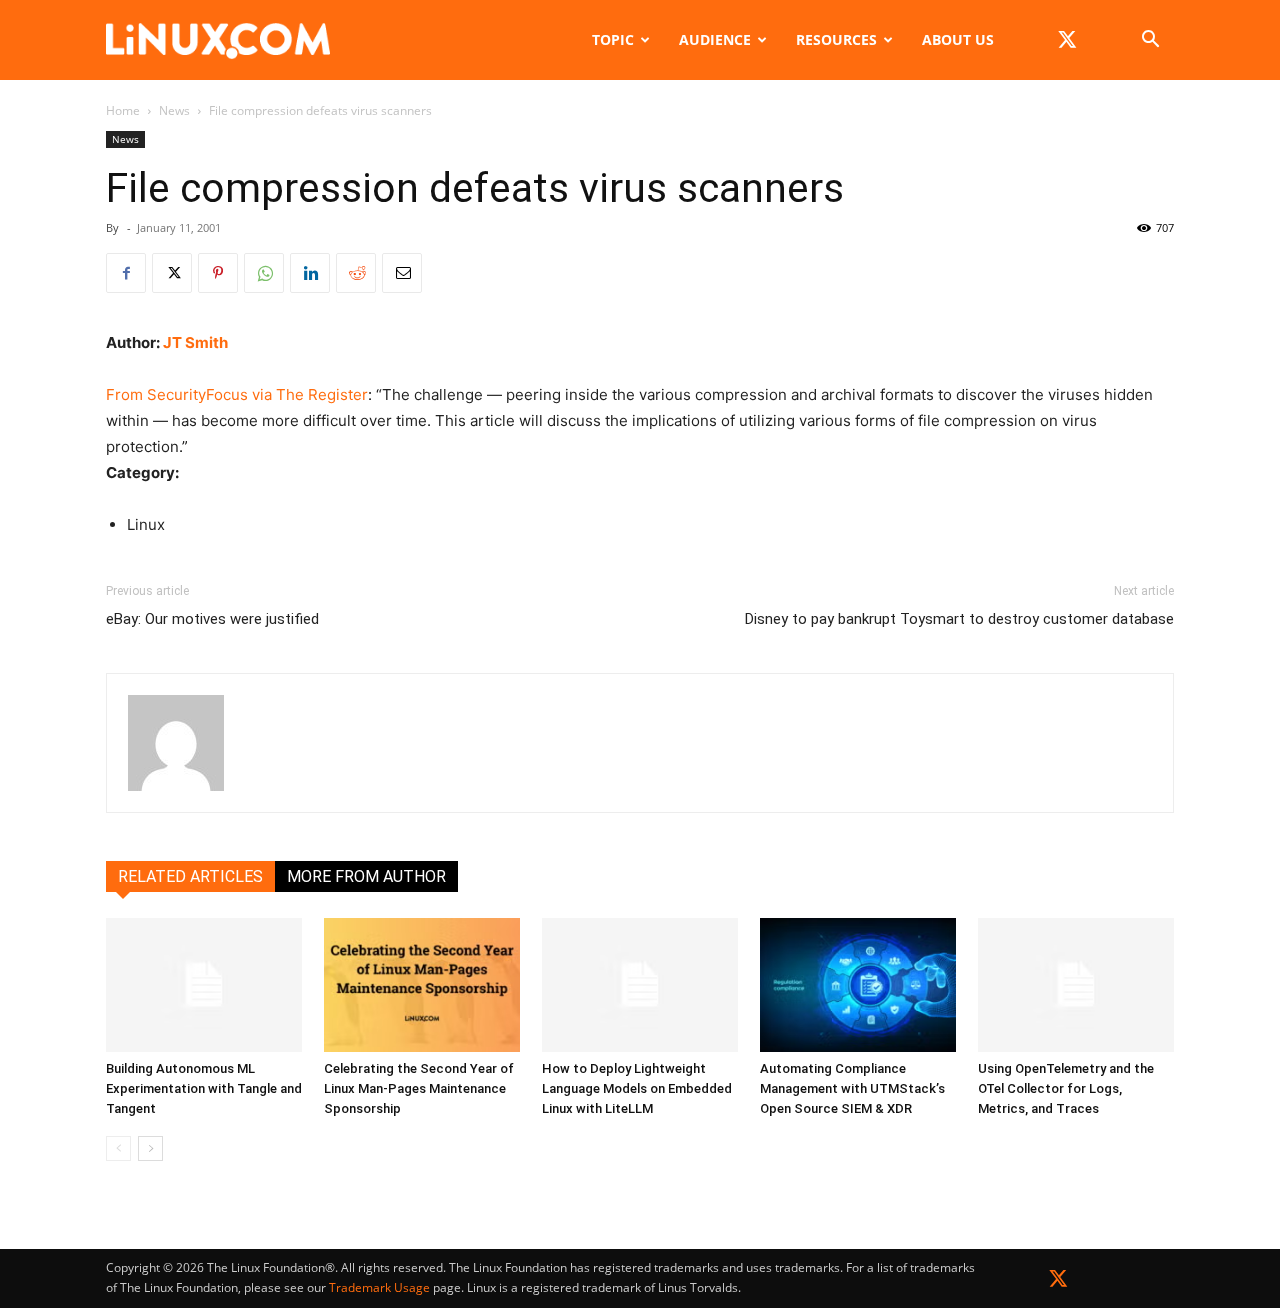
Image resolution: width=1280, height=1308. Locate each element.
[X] (1067, 40)
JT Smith (195, 342)
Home (123, 110)
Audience (715, 39)
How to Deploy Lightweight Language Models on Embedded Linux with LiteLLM (637, 1088)
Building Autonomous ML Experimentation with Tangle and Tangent (204, 1088)
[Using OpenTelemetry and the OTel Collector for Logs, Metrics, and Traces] (1076, 985)
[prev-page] (118, 1148)
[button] (1150, 41)
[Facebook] (126, 273)
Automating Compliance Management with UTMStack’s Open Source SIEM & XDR (852, 1088)
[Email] (402, 273)
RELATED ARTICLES (190, 876)
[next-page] (150, 1148)
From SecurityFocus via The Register (237, 394)
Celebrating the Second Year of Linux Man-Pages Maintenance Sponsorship (419, 1088)
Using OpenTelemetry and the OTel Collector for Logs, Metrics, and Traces (1066, 1088)
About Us (958, 39)
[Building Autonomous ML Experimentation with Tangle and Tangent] (204, 985)
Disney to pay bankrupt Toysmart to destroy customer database (959, 619)
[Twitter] (1058, 1282)
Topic (613, 39)
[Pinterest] (218, 273)
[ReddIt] (356, 273)
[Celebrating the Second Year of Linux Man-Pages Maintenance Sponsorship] (422, 985)
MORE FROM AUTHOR (366, 876)
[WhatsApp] (264, 273)
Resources (836, 39)
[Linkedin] (310, 273)
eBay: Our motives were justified (212, 619)
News (174, 110)
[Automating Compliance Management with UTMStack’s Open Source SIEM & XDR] (858, 985)
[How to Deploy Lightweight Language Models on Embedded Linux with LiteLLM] (640, 985)
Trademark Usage (379, 1287)
